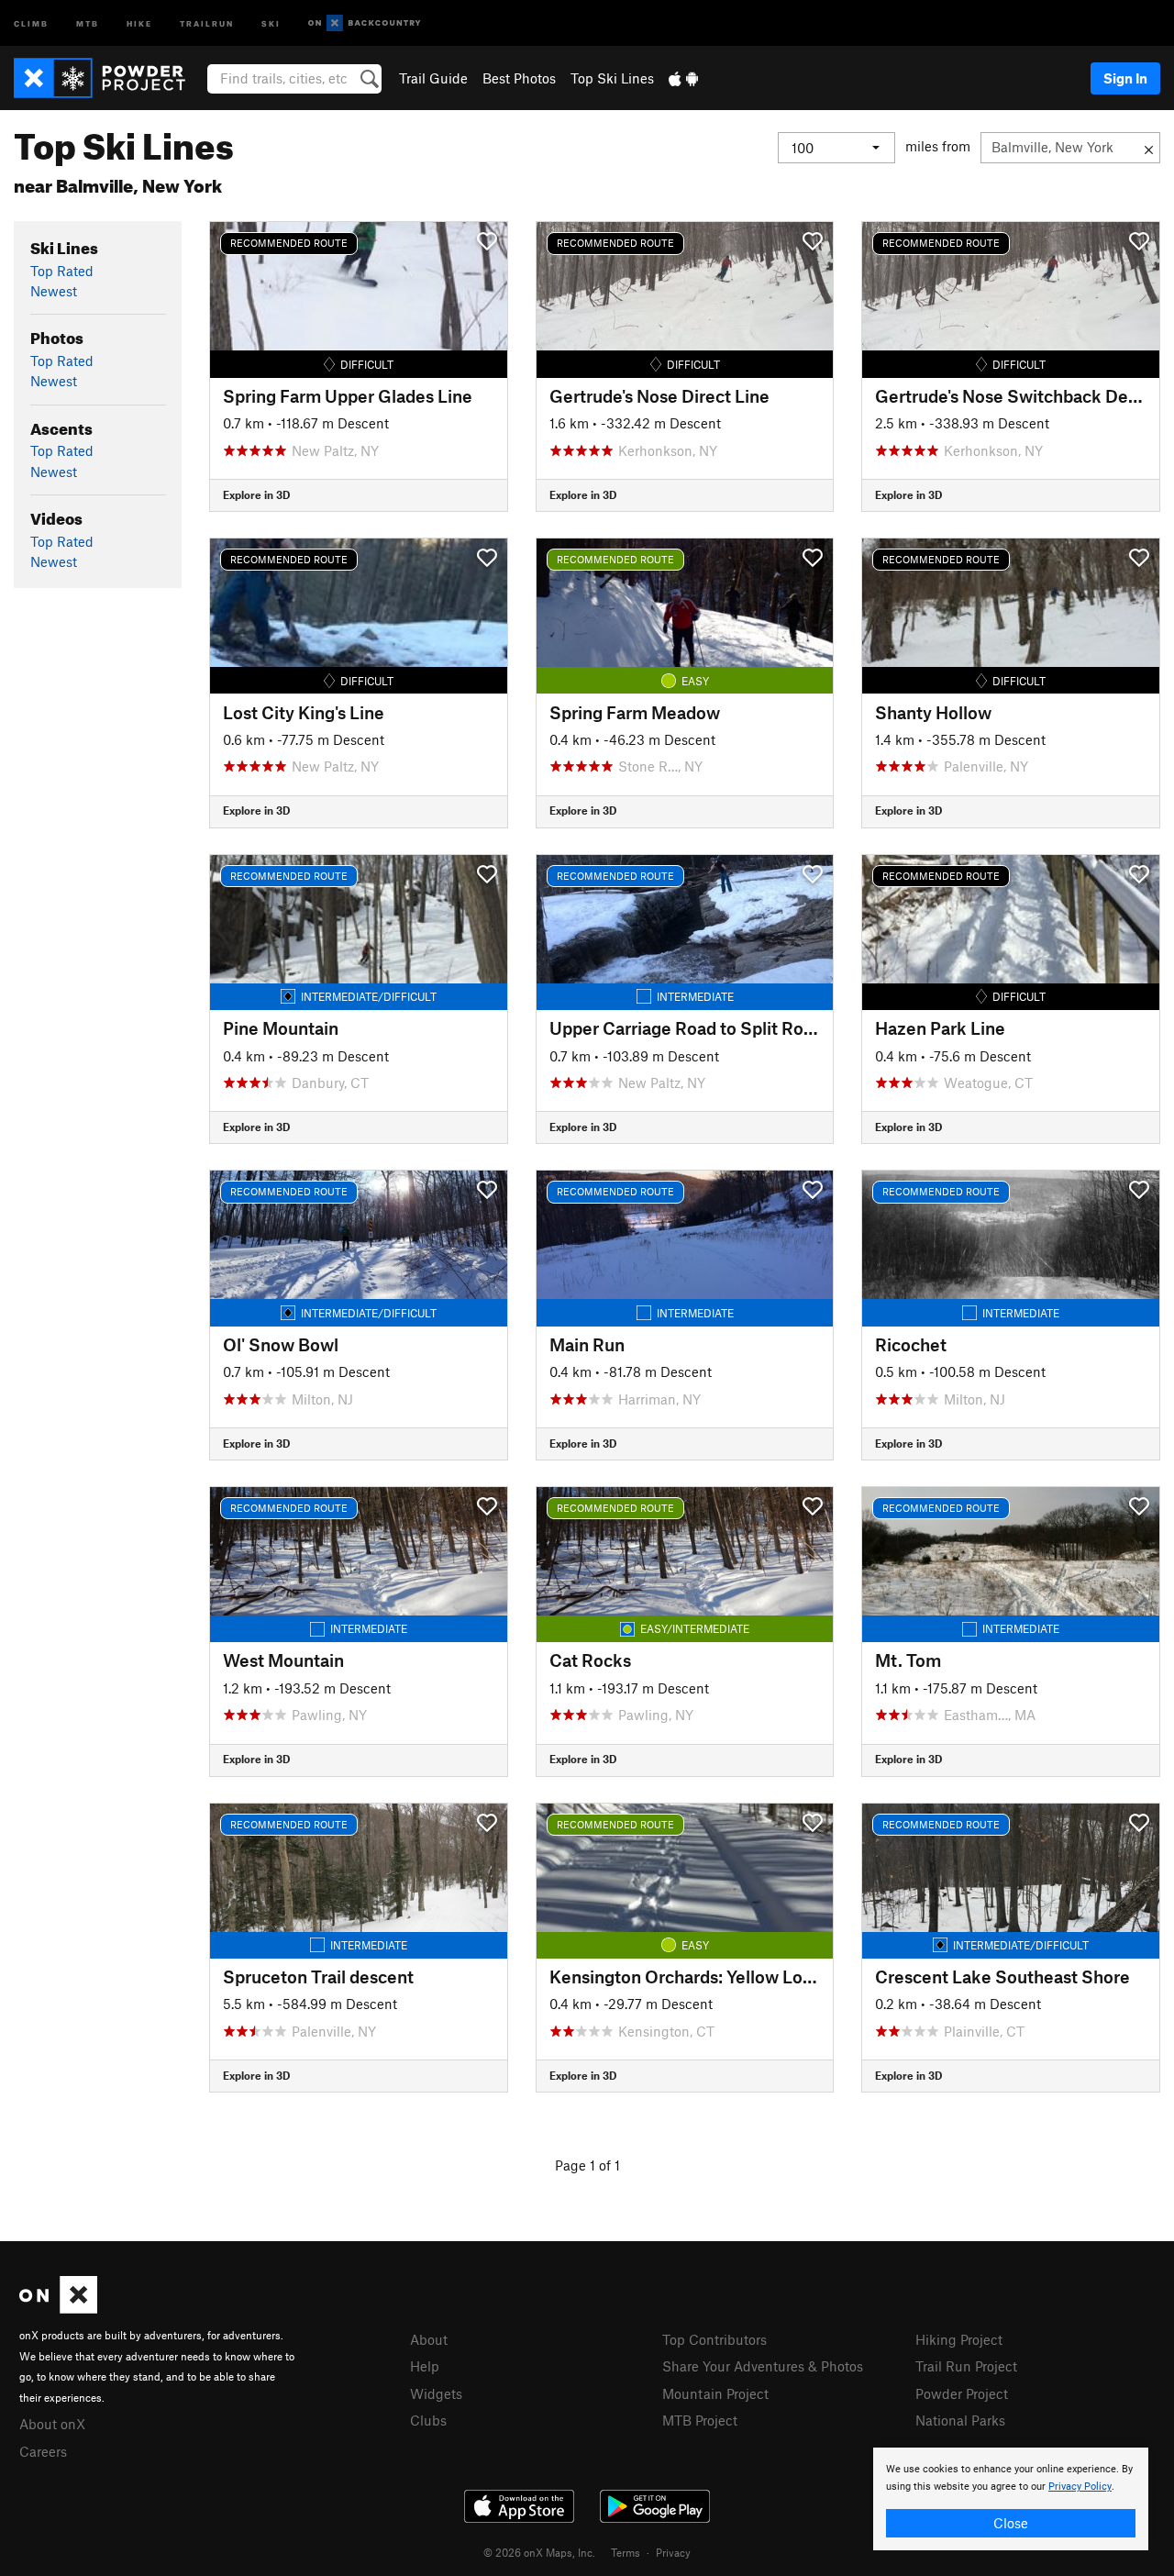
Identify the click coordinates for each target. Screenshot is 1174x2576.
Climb (31, 22)
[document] (1011, 2499)
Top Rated (62, 271)
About (429, 2339)
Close (1011, 2523)
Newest (54, 291)
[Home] (109, 78)
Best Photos (519, 78)
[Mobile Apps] (683, 78)
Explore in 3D (256, 494)
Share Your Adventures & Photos (763, 2366)
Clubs (428, 2420)
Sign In (1125, 78)
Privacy (673, 2552)
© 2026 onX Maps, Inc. (539, 2552)
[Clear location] (1149, 148)
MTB (88, 22)
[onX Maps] (58, 2308)
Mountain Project (715, 2393)
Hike (139, 22)
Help (425, 2366)
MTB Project (700, 2420)
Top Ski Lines (612, 78)
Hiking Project (959, 2339)
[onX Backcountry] (365, 23)
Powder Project (962, 2393)
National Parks (960, 2420)
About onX (52, 2424)
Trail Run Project (966, 2366)
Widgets (436, 2393)
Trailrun (207, 22)
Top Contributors (714, 2339)
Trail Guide (433, 78)
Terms (626, 2552)
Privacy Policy (1080, 2487)
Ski (271, 22)
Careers (43, 2451)
